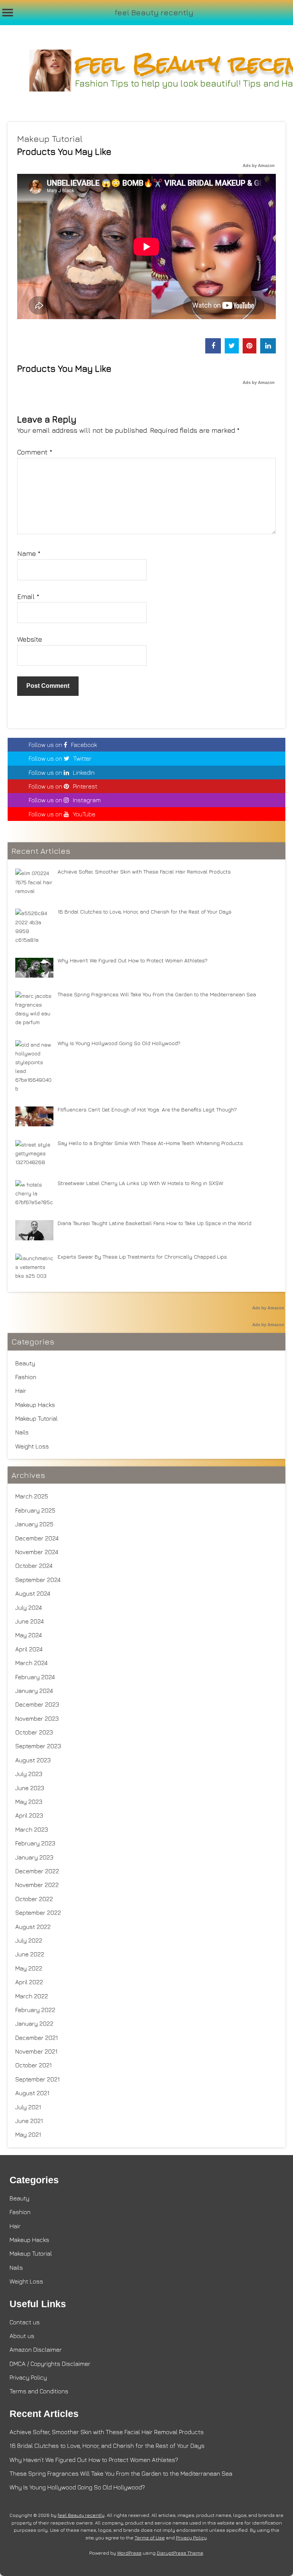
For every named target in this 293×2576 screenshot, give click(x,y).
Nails (22, 1432)
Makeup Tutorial (50, 139)
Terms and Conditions (39, 2391)
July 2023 (29, 1774)
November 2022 (37, 1885)
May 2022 (29, 1968)
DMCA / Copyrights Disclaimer (50, 2364)
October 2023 (34, 1732)
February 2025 (35, 1510)
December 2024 (37, 1538)
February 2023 (35, 1843)
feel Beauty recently (154, 12)
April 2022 (29, 1982)
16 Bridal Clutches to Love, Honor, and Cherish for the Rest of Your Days (107, 2446)
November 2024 (37, 1552)
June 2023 (30, 1788)
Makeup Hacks (35, 1405)
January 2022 (34, 2024)
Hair (21, 1391)
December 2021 (37, 2038)
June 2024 (30, 1621)
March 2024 (31, 1663)
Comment (35, 452)
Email (28, 597)
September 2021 (38, 2079)
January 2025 (34, 1524)
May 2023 (29, 1802)
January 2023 (34, 1857)
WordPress (129, 2553)
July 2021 (28, 2107)
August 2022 (33, 1927)
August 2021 (32, 2093)
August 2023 (33, 1760)
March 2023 (32, 1829)
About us (22, 2336)
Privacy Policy (28, 2377)
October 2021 (34, 2065)
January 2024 (34, 1691)
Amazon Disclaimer (36, 2350)
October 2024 (34, 1566)
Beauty (25, 1363)
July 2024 (29, 1608)
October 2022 (34, 1899)
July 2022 (29, 1940)
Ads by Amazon (259, 165)
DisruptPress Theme (180, 2553)
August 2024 (33, 1593)
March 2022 (32, 1996)
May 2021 (28, 2134)
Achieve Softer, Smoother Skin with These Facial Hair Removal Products (107, 2432)
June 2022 (30, 1954)
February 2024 (35, 1677)
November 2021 (36, 2051)
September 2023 (38, 1746)
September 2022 (38, 1913)
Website (30, 639)
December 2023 (37, 1704)
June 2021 (29, 2121)
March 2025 (32, 1496)
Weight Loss (32, 1446)
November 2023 (37, 1718)
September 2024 (38, 1580)
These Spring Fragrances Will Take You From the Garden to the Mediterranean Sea (121, 2473)
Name (29, 553)
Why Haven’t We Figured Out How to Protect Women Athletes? (94, 2460)
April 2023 (29, 1815)
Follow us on (63, 745)
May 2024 (29, 1635)
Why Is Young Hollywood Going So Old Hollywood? (77, 2487)
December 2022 (37, 1871)
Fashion (26, 1377)
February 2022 (35, 2010)
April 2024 (29, 1649)
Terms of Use (150, 2538)
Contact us (25, 2322)
